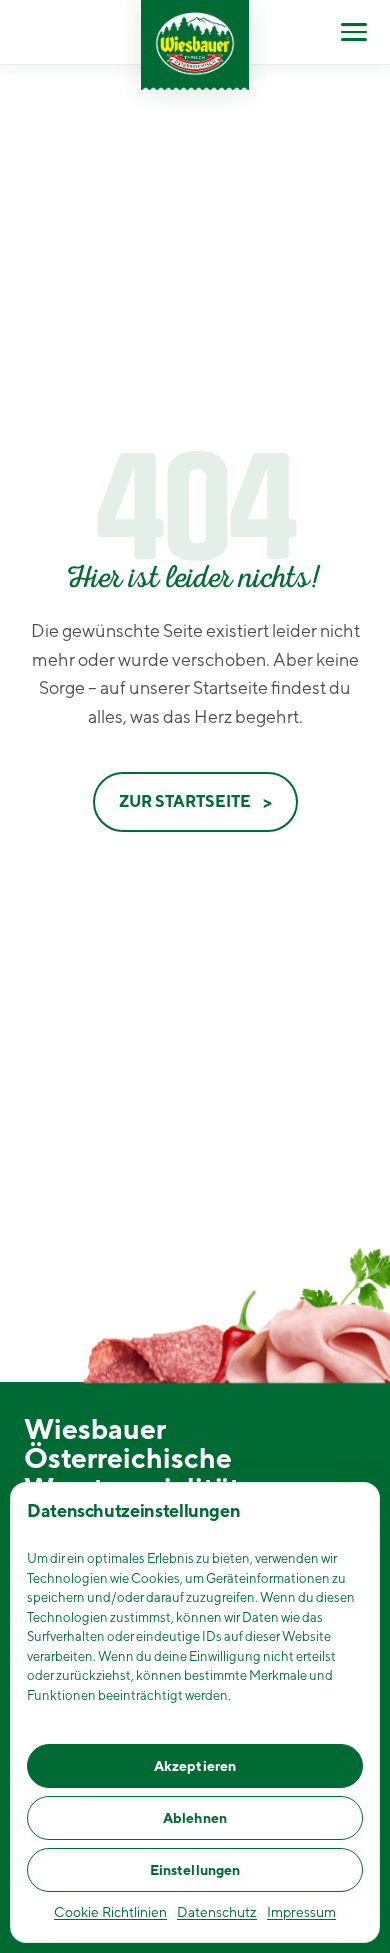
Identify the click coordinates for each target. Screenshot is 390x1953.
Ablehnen (195, 1818)
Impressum (301, 1912)
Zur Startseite (185, 801)
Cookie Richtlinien (110, 1912)
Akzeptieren (195, 1766)
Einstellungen (195, 1870)
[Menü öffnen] (354, 32)
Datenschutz (217, 1912)
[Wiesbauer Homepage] (195, 45)
